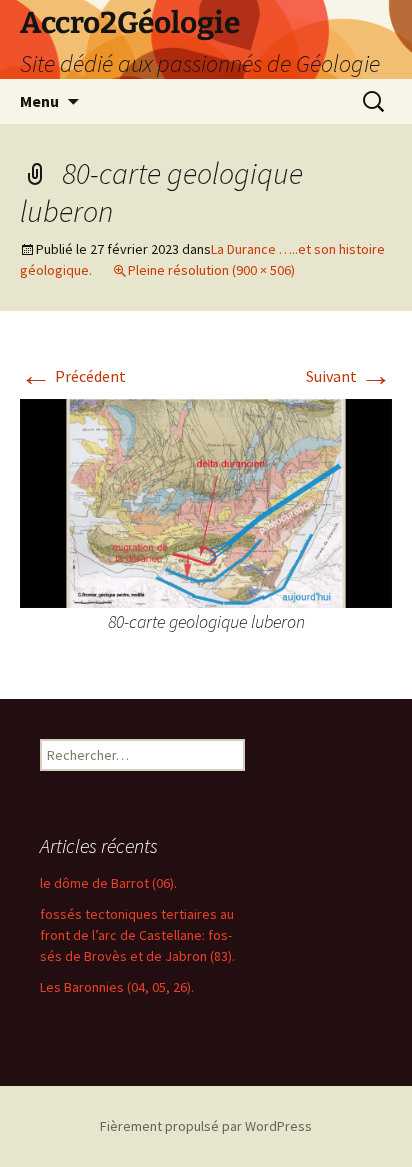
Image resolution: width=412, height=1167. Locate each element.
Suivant (349, 376)
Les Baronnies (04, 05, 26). (117, 987)
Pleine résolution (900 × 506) (211, 270)
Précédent (73, 376)
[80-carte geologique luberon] (206, 501)
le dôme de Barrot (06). (108, 883)
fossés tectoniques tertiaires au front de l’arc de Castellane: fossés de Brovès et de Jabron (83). (137, 935)
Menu (39, 101)
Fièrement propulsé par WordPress (206, 1126)
